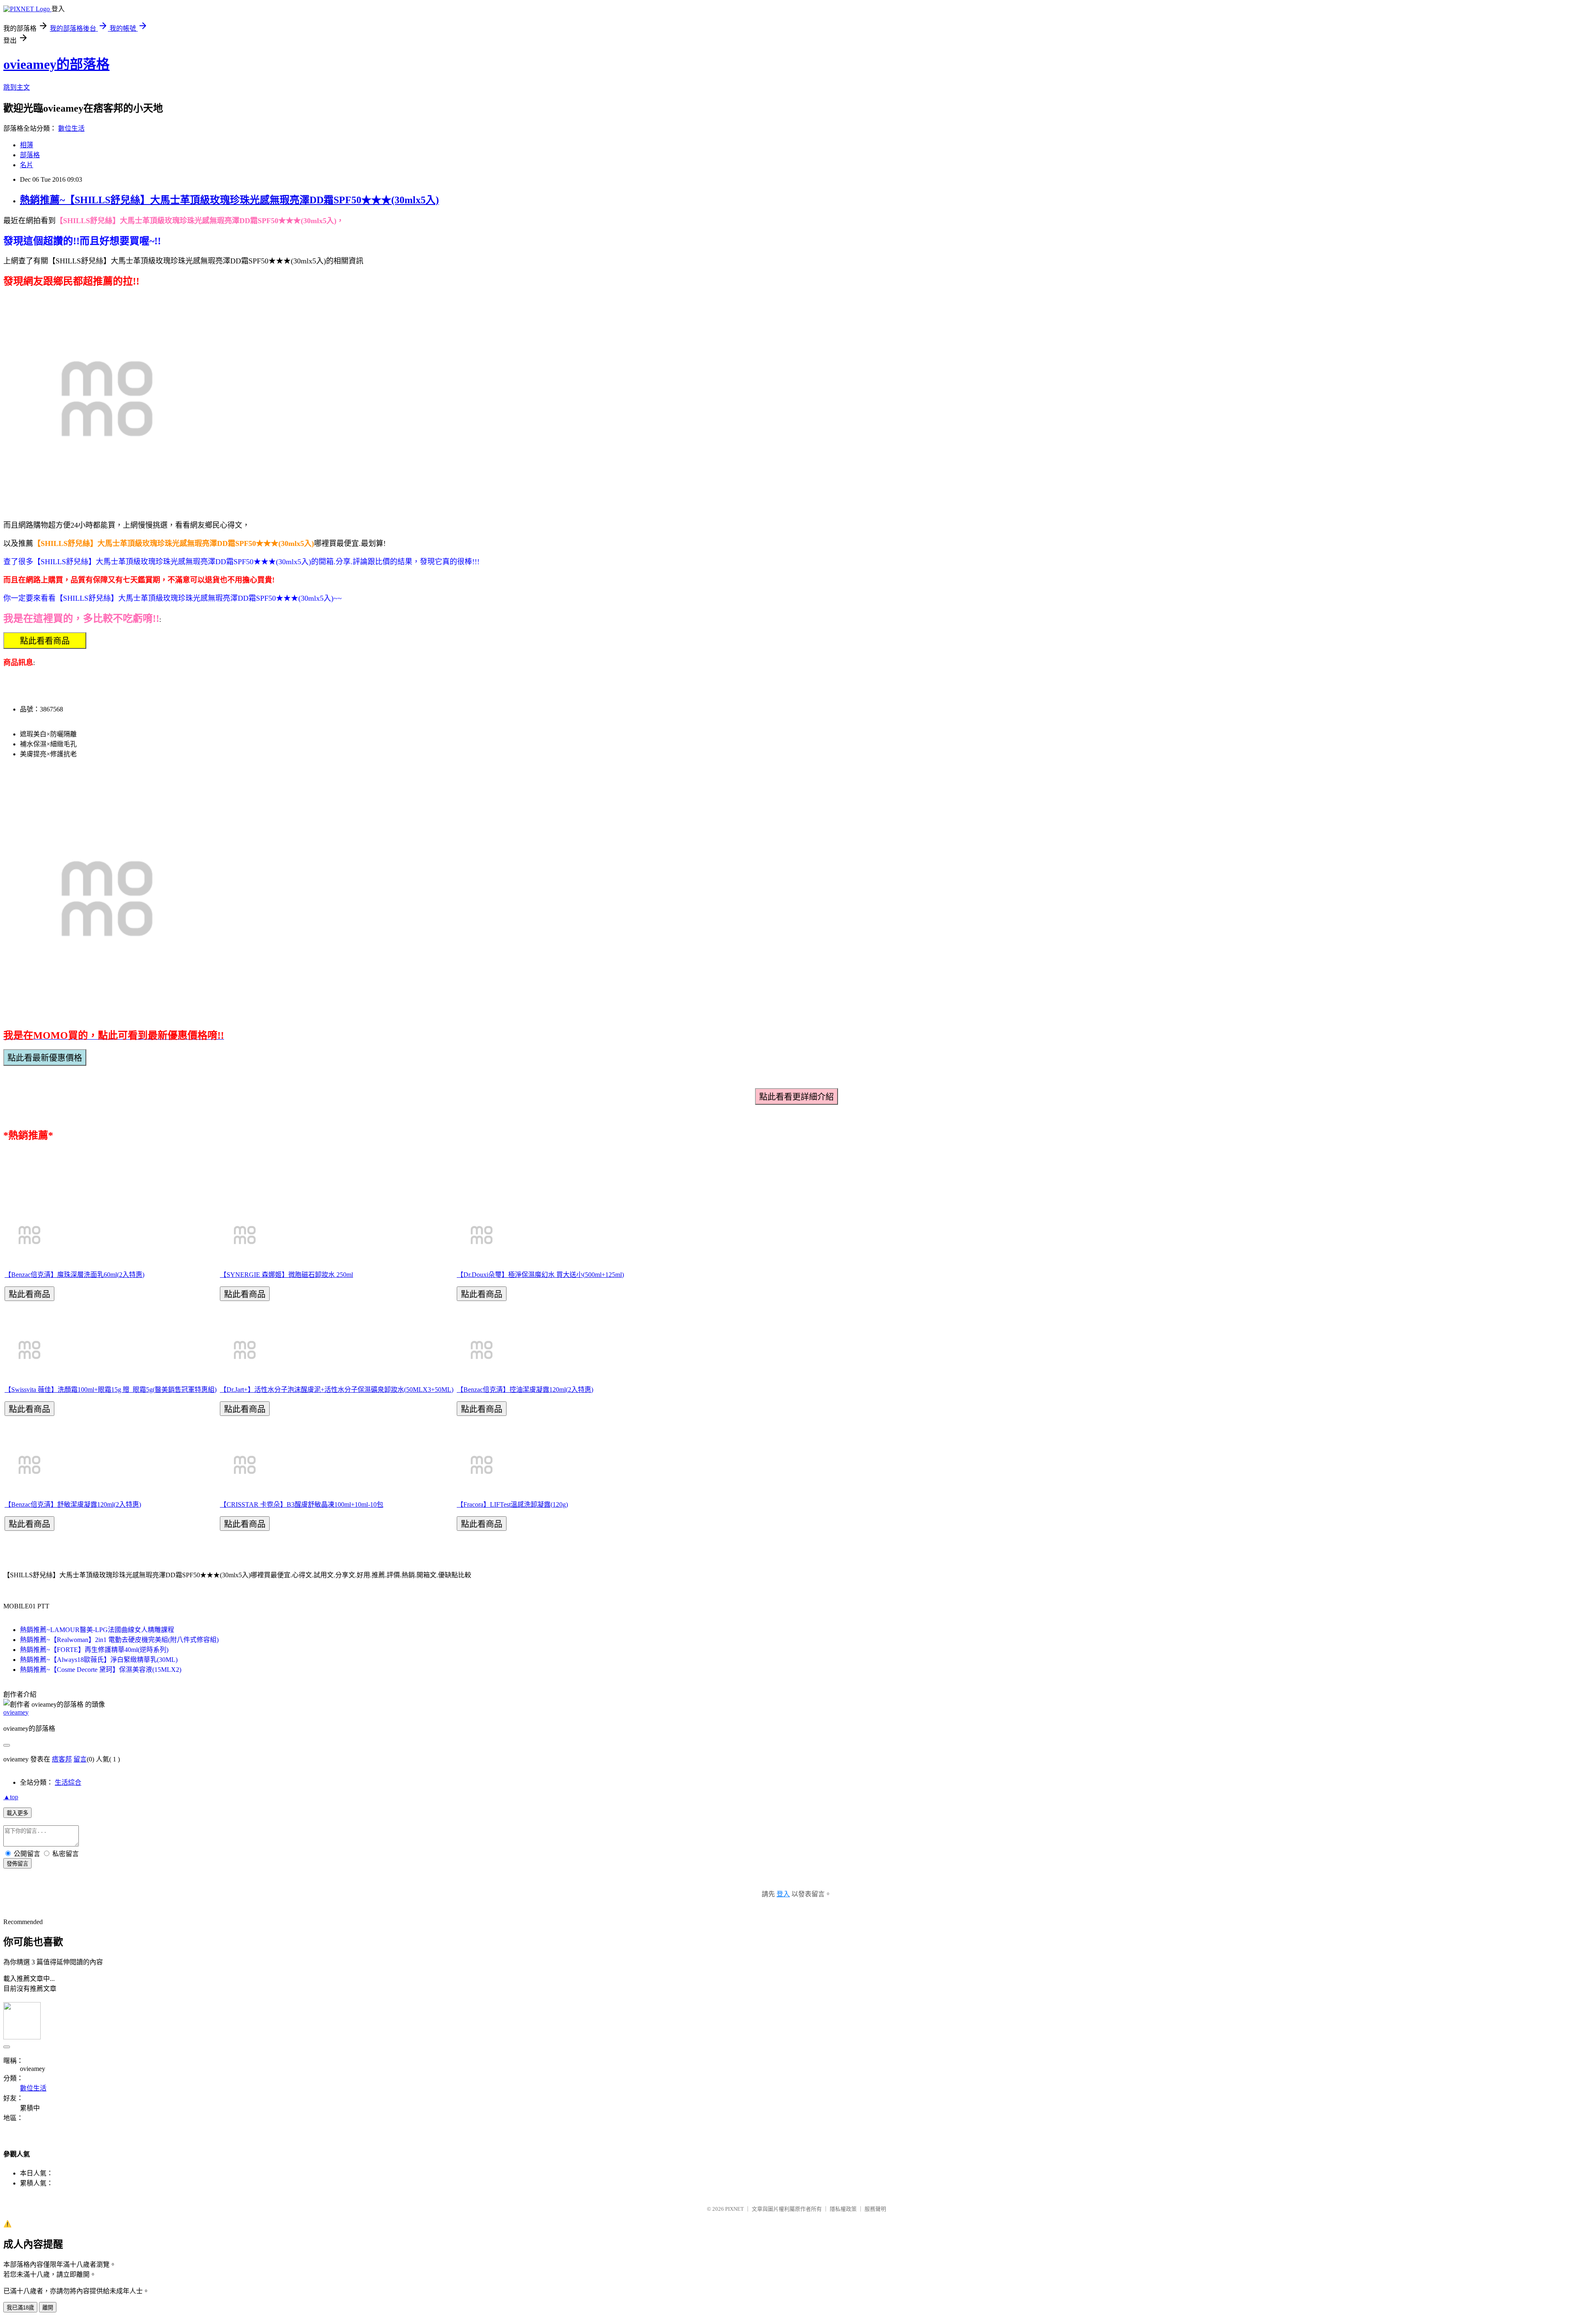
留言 (80, 1759)
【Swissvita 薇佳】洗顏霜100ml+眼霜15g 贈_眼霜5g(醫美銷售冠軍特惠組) (111, 1390)
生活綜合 (68, 1782)
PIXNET (734, 2209)
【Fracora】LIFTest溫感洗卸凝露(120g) (512, 1504)
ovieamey (16, 1712)
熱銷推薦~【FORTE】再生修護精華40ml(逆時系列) (94, 1650)
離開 (48, 2308)
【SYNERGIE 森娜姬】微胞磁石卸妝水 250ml (286, 1275)
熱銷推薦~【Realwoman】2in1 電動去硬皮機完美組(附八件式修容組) (119, 1640)
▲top (11, 1797)
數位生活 (71, 128)
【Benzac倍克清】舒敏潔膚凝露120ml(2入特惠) (73, 1504)
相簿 (27, 145)
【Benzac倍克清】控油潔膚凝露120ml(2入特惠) (525, 1390)
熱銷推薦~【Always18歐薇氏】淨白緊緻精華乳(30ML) (99, 1660)
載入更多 (17, 1813)
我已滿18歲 (20, 2308)
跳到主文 (17, 87)
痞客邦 (62, 1759)
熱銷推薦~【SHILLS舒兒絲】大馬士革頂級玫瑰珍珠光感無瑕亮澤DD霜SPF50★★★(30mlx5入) (229, 200)
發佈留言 (17, 1864)
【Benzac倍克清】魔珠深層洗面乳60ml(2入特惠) (74, 1275)
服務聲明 (875, 2209)
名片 (27, 165)
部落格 (30, 155)
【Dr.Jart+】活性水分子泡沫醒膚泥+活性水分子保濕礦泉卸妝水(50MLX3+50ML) (337, 1390)
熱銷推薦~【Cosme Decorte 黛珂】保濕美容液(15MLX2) (101, 1670)
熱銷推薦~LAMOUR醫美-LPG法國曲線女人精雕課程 (97, 1630)
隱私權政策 (843, 2209)
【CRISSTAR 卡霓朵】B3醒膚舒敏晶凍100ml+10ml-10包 (302, 1504)
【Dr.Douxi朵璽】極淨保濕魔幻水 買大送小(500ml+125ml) (540, 1275)
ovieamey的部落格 (56, 64)
